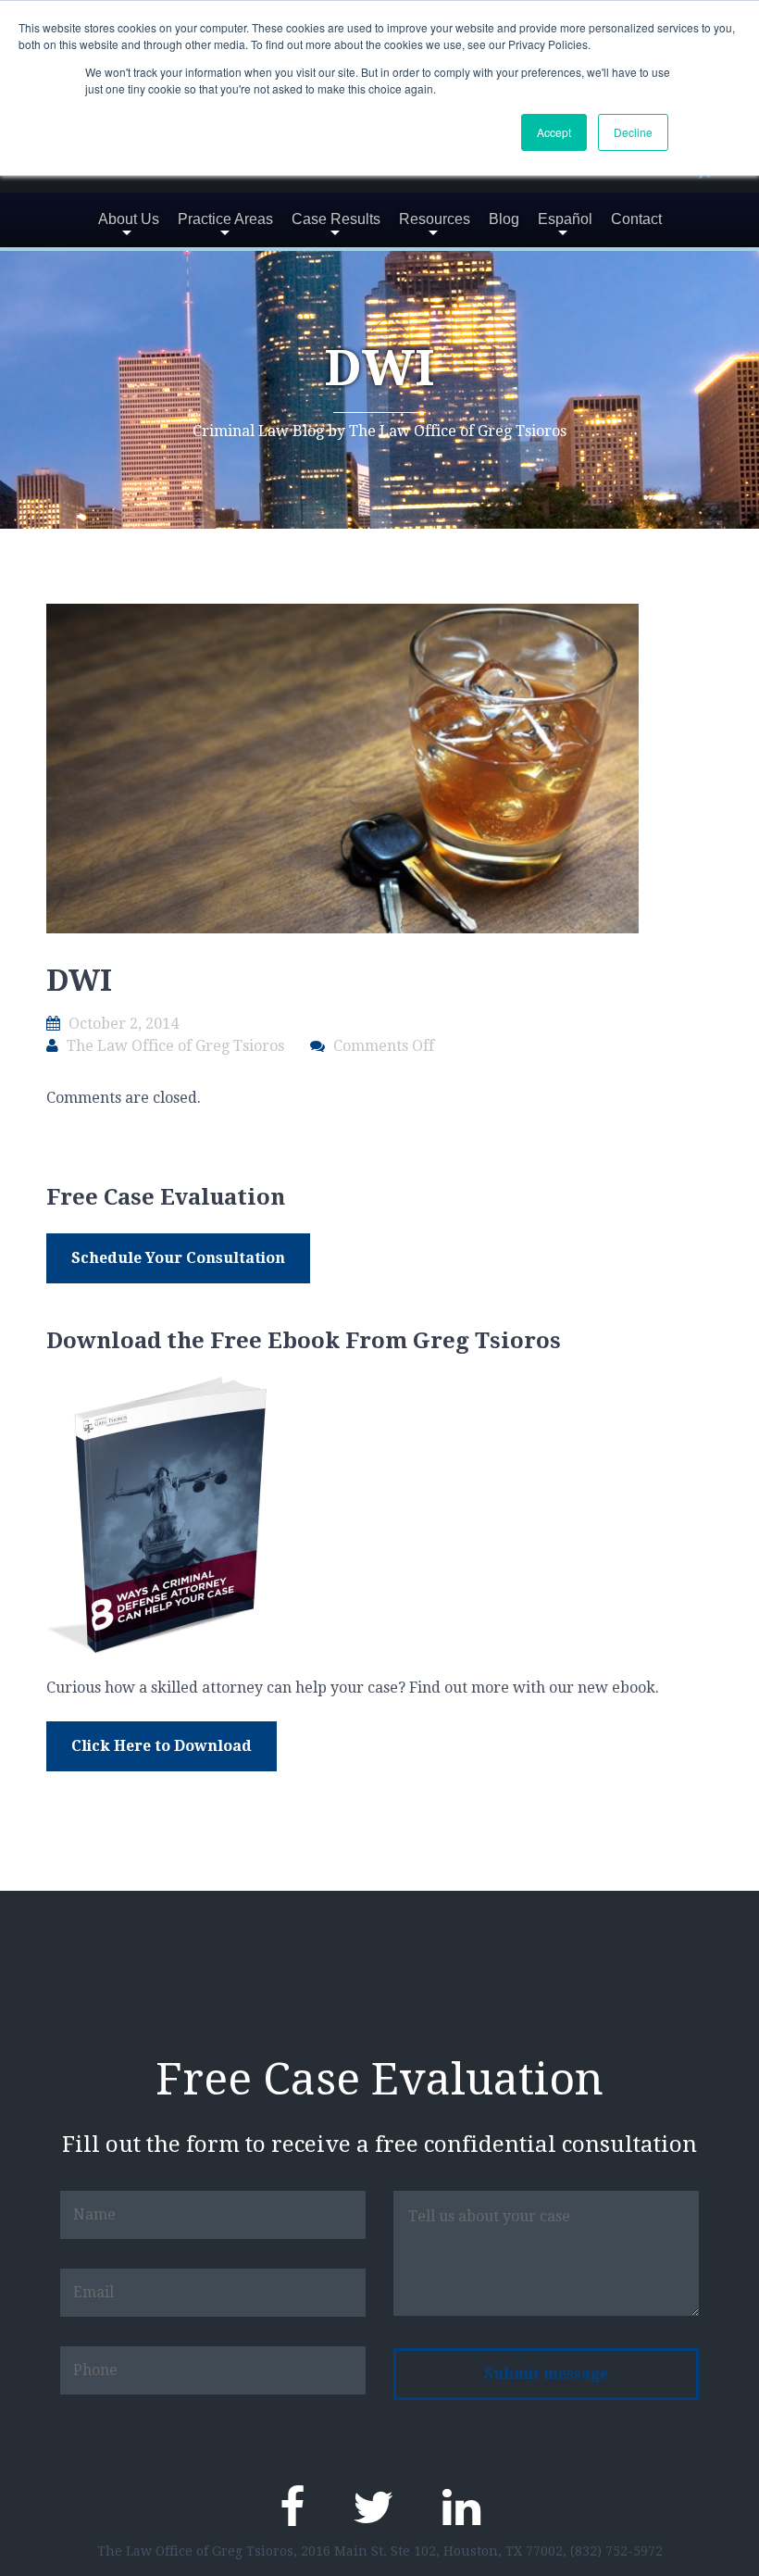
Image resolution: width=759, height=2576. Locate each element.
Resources (435, 219)
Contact (636, 219)
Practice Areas (225, 219)
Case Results (336, 219)
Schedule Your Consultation (178, 1258)
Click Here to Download (162, 1746)
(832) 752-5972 (616, 2551)
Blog (504, 219)
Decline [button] (633, 132)
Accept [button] (554, 132)
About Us (129, 219)
